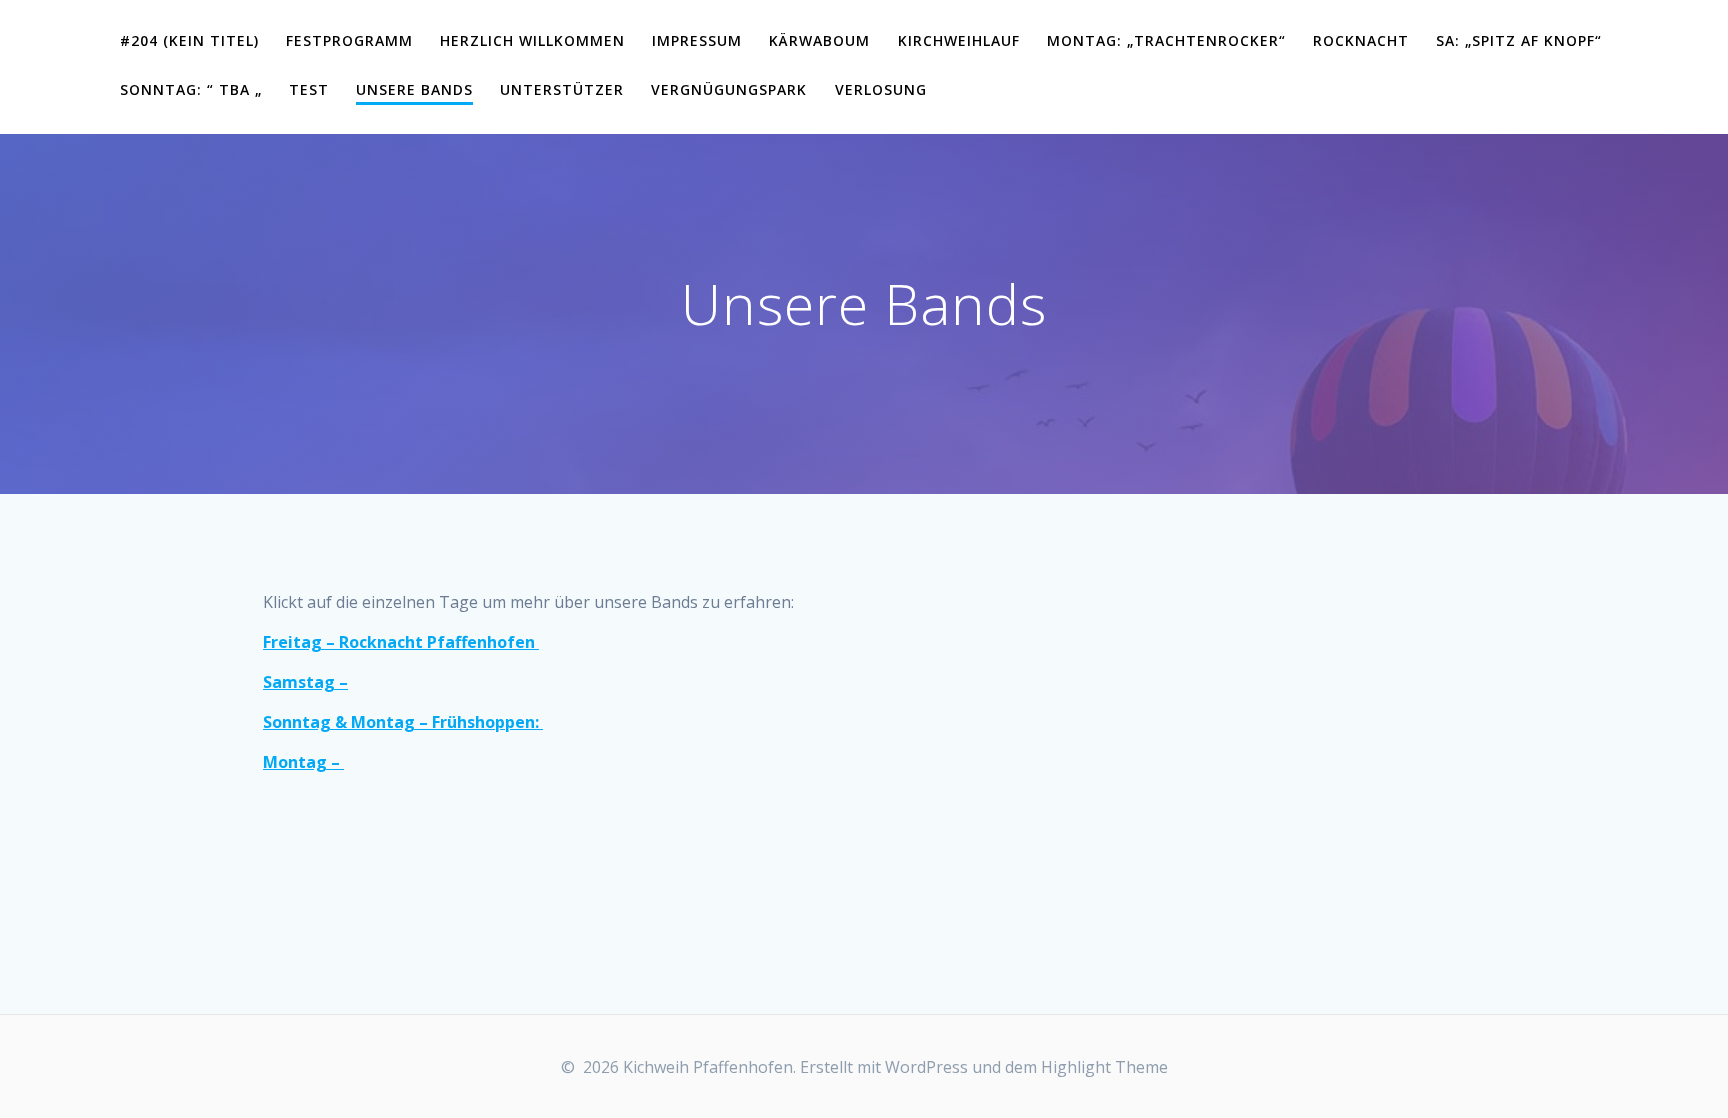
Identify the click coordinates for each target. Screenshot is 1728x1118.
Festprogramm (349, 40)
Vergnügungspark (729, 89)
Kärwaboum (819, 40)
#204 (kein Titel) (189, 40)
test (309, 89)
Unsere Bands (414, 89)
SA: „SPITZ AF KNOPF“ (1519, 40)
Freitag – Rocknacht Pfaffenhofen (401, 642)
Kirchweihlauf (959, 40)
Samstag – (305, 682)
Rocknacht (1361, 40)
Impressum (697, 40)
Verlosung (881, 89)
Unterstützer (562, 89)
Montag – (303, 762)
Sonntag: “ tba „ (191, 89)
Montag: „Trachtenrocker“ (1166, 40)
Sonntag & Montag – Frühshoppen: (403, 722)
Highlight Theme (1104, 1067)
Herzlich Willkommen (532, 40)
